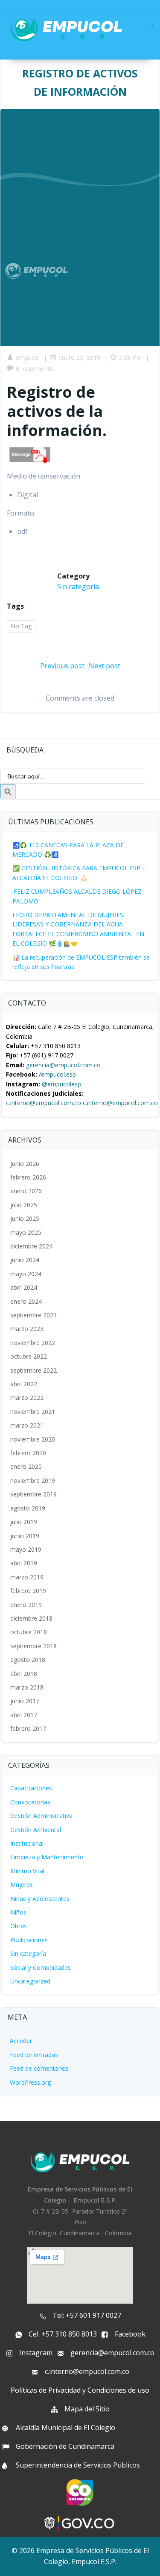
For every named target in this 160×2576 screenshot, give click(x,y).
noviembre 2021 (33, 1412)
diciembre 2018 (31, 1618)
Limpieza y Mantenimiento (47, 1857)
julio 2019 (24, 1522)
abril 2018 (24, 1674)
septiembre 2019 (33, 1494)
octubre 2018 (29, 1632)
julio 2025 (24, 1205)
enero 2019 (26, 1605)
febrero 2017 (28, 1728)
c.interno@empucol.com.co (44, 1103)
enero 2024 (26, 1301)
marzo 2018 (27, 1687)
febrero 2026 (28, 1177)
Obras (19, 1926)
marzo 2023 (27, 1329)
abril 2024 (24, 1287)
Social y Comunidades (41, 1968)
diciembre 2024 (31, 1246)
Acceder (21, 2041)
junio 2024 (25, 1260)
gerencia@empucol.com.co (63, 1065)
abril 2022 (24, 1384)
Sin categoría (78, 587)
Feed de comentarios (39, 2068)
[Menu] (152, 26)
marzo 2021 (27, 1425)
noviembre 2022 (33, 1343)
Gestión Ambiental (36, 1830)
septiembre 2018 (33, 1646)
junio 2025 (25, 1218)
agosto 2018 (28, 1660)
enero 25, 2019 (79, 358)
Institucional (27, 1843)
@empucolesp (61, 1084)
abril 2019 (24, 1563)
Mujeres (22, 1885)
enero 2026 (26, 1191)
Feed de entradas (34, 2055)
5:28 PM (130, 358)
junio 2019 (25, 1536)
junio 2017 (25, 1701)
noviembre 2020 (33, 1439)
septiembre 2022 (33, 1370)
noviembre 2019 (33, 1480)
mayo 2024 (26, 1274)
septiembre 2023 (33, 1315)
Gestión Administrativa (41, 1816)
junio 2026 (25, 1164)
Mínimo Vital (27, 1871)
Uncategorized (30, 1981)
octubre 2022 (29, 1356)
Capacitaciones (31, 1788)
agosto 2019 (28, 1508)
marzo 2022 (27, 1398)
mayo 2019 (26, 1549)
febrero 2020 (28, 1453)
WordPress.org (30, 2082)
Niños (18, 1912)
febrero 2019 (28, 1591)
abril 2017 (24, 1715)
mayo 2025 (26, 1232)
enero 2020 (26, 1466)
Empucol (28, 358)
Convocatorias (30, 1802)
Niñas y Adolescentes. (41, 1899)
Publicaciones (29, 1940)
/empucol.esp (57, 1074)
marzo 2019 (27, 1577)
